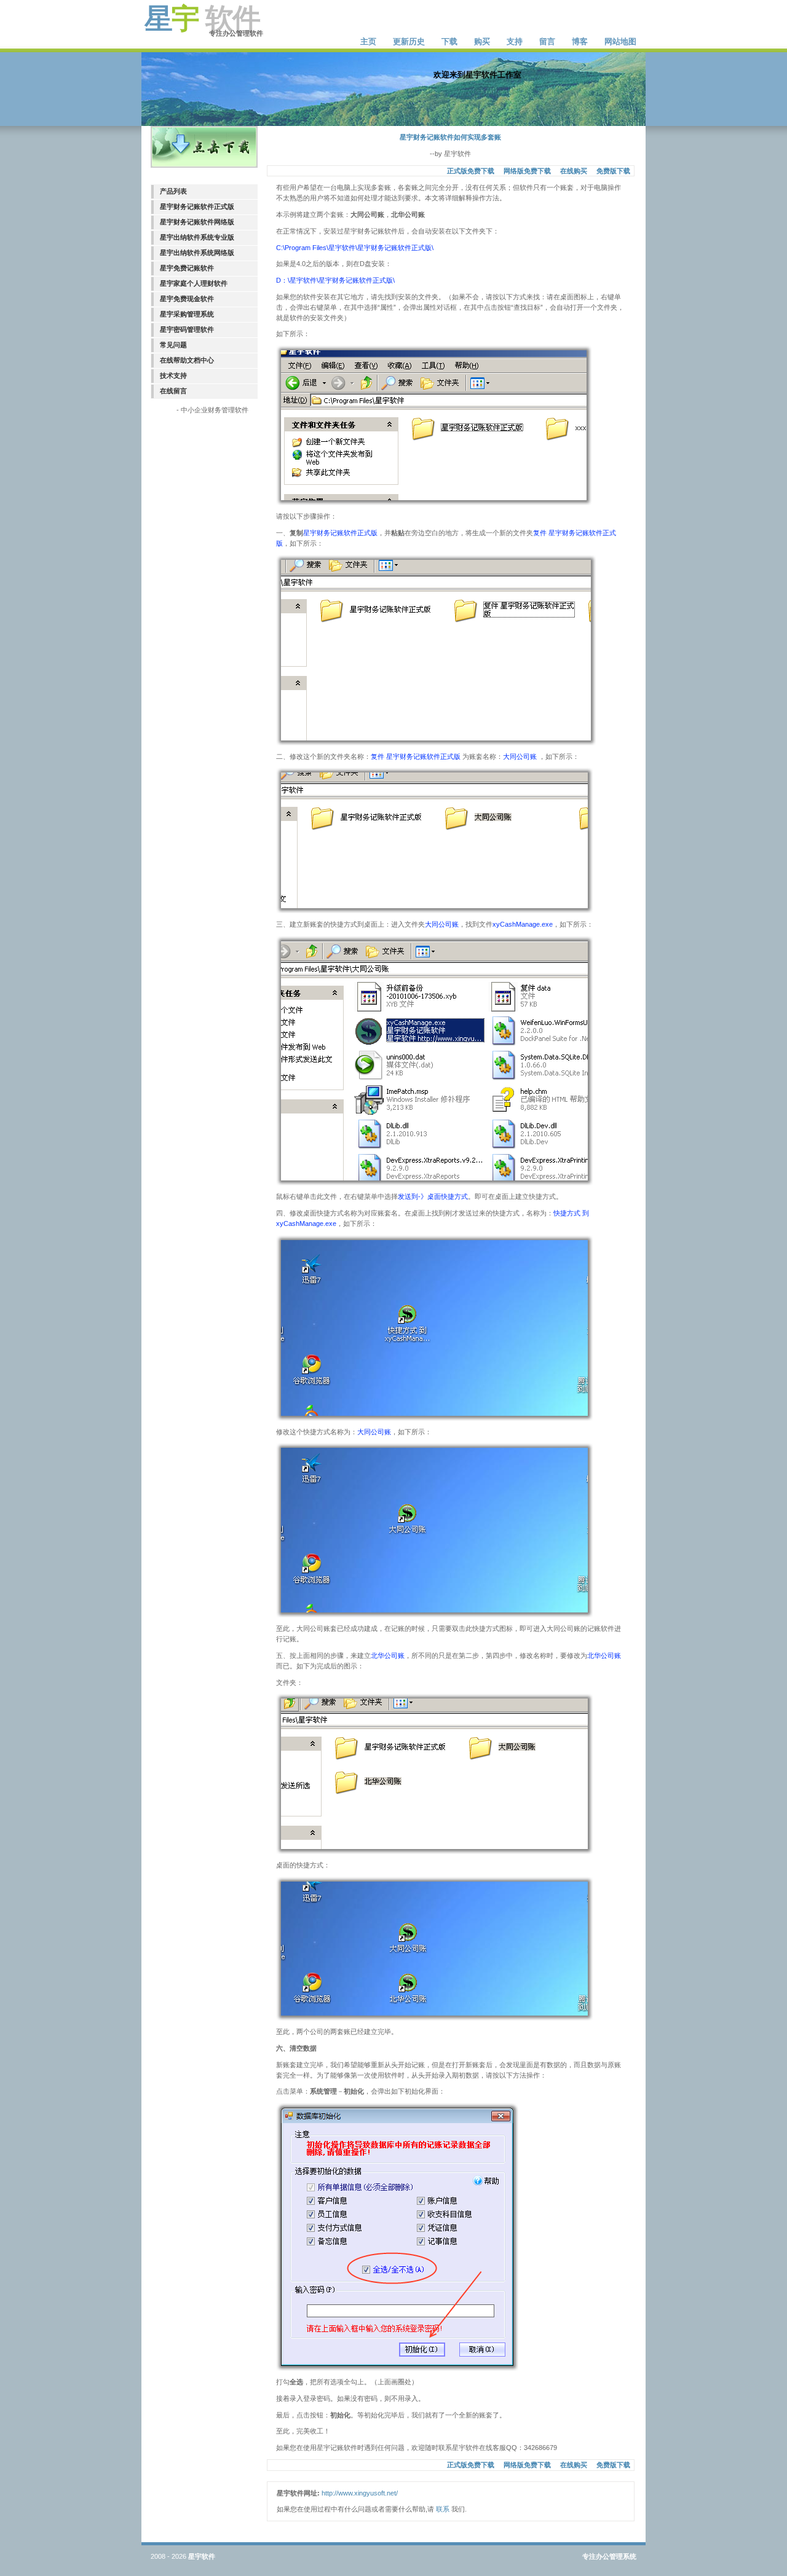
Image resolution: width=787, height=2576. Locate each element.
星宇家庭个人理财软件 (194, 283)
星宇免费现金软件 (187, 299)
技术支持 (173, 375)
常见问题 (173, 345)
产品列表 (173, 191)
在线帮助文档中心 (187, 360)
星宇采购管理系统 (187, 314)
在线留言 (173, 391)
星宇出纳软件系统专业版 (197, 237)
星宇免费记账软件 (187, 268)
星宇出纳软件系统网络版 (197, 253)
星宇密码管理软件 (187, 329)
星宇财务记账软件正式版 (197, 206)
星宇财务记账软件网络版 (197, 222)
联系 (443, 2509)
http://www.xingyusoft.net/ (360, 2493)
